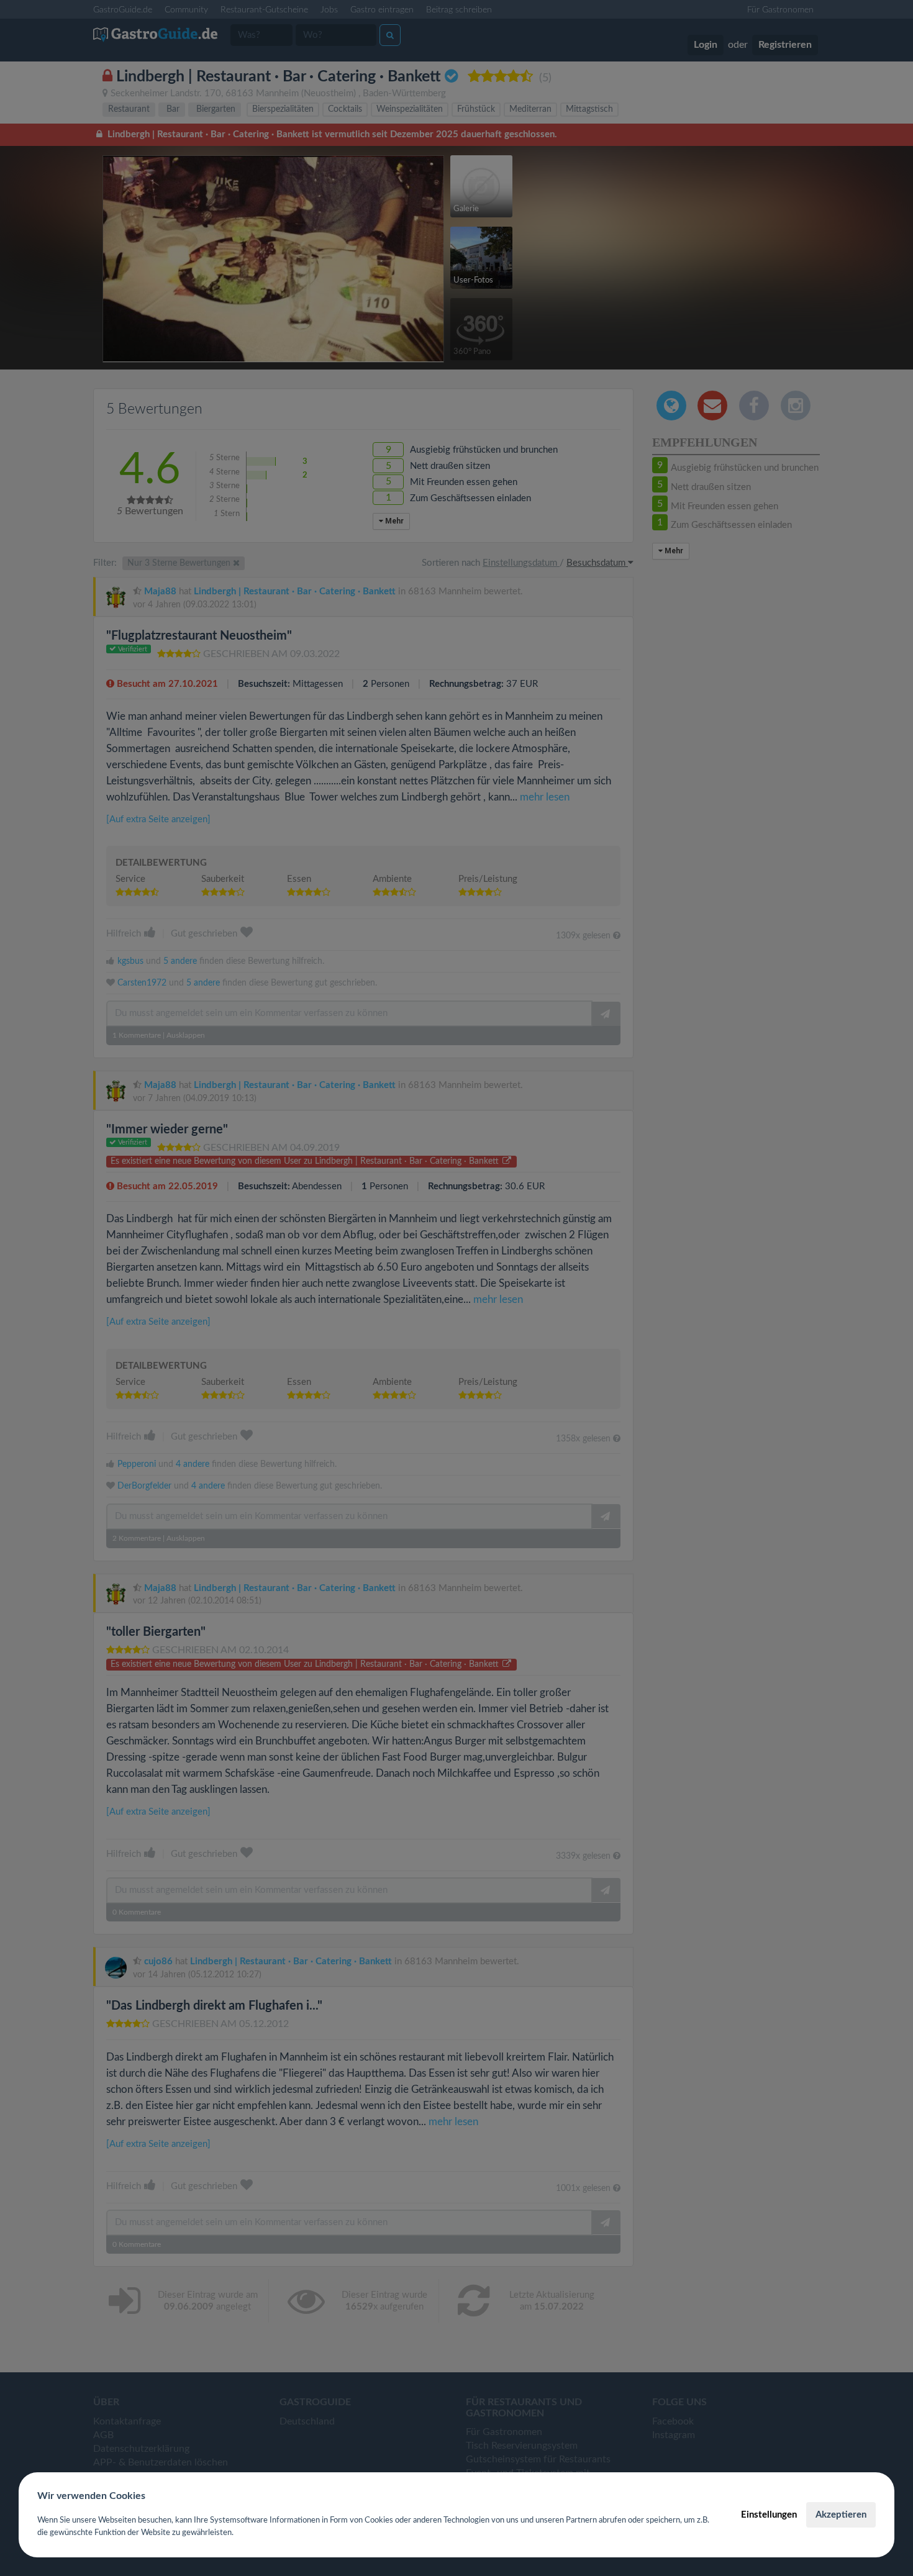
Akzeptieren (841, 2515)
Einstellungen (769, 2515)
